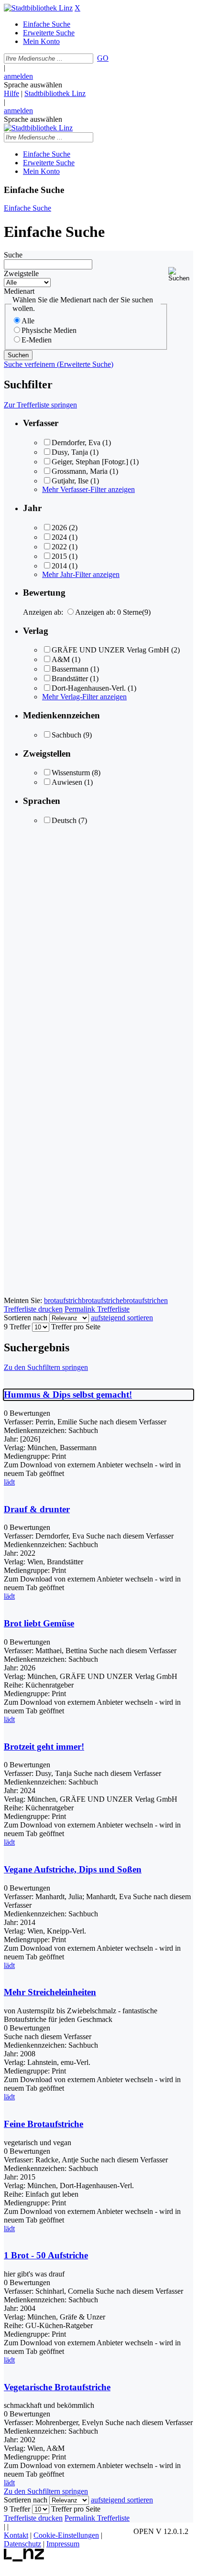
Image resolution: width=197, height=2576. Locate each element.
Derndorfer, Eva (76, 443)
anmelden (18, 76)
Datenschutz (22, 2544)
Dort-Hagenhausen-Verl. (89, 688)
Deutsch (64, 820)
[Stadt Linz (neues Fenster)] (24, 2559)
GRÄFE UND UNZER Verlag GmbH (110, 650)
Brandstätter (70, 679)
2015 (59, 556)
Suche (13, 255)
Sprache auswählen (33, 85)
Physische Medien (49, 330)
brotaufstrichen (145, 1300)
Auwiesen (67, 782)
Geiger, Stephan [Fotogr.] (90, 462)
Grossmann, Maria (80, 471)
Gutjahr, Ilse (70, 481)
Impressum (63, 2544)
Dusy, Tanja (70, 452)
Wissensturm (71, 773)
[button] (181, 274)
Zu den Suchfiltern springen (46, 1367)
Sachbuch (66, 735)
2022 (59, 547)
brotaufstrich (63, 1300)
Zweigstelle (21, 273)
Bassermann (70, 669)
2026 (59, 528)
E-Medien (37, 340)
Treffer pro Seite (76, 1327)
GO (103, 58)
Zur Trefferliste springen (40, 405)
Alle (28, 321)
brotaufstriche (102, 1300)
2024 (59, 537)
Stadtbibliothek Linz (55, 93)
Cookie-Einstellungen (66, 2535)
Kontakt (16, 2535)
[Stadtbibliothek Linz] (38, 8)
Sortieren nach (26, 1318)
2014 (59, 566)
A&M (61, 659)
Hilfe (11, 93)
